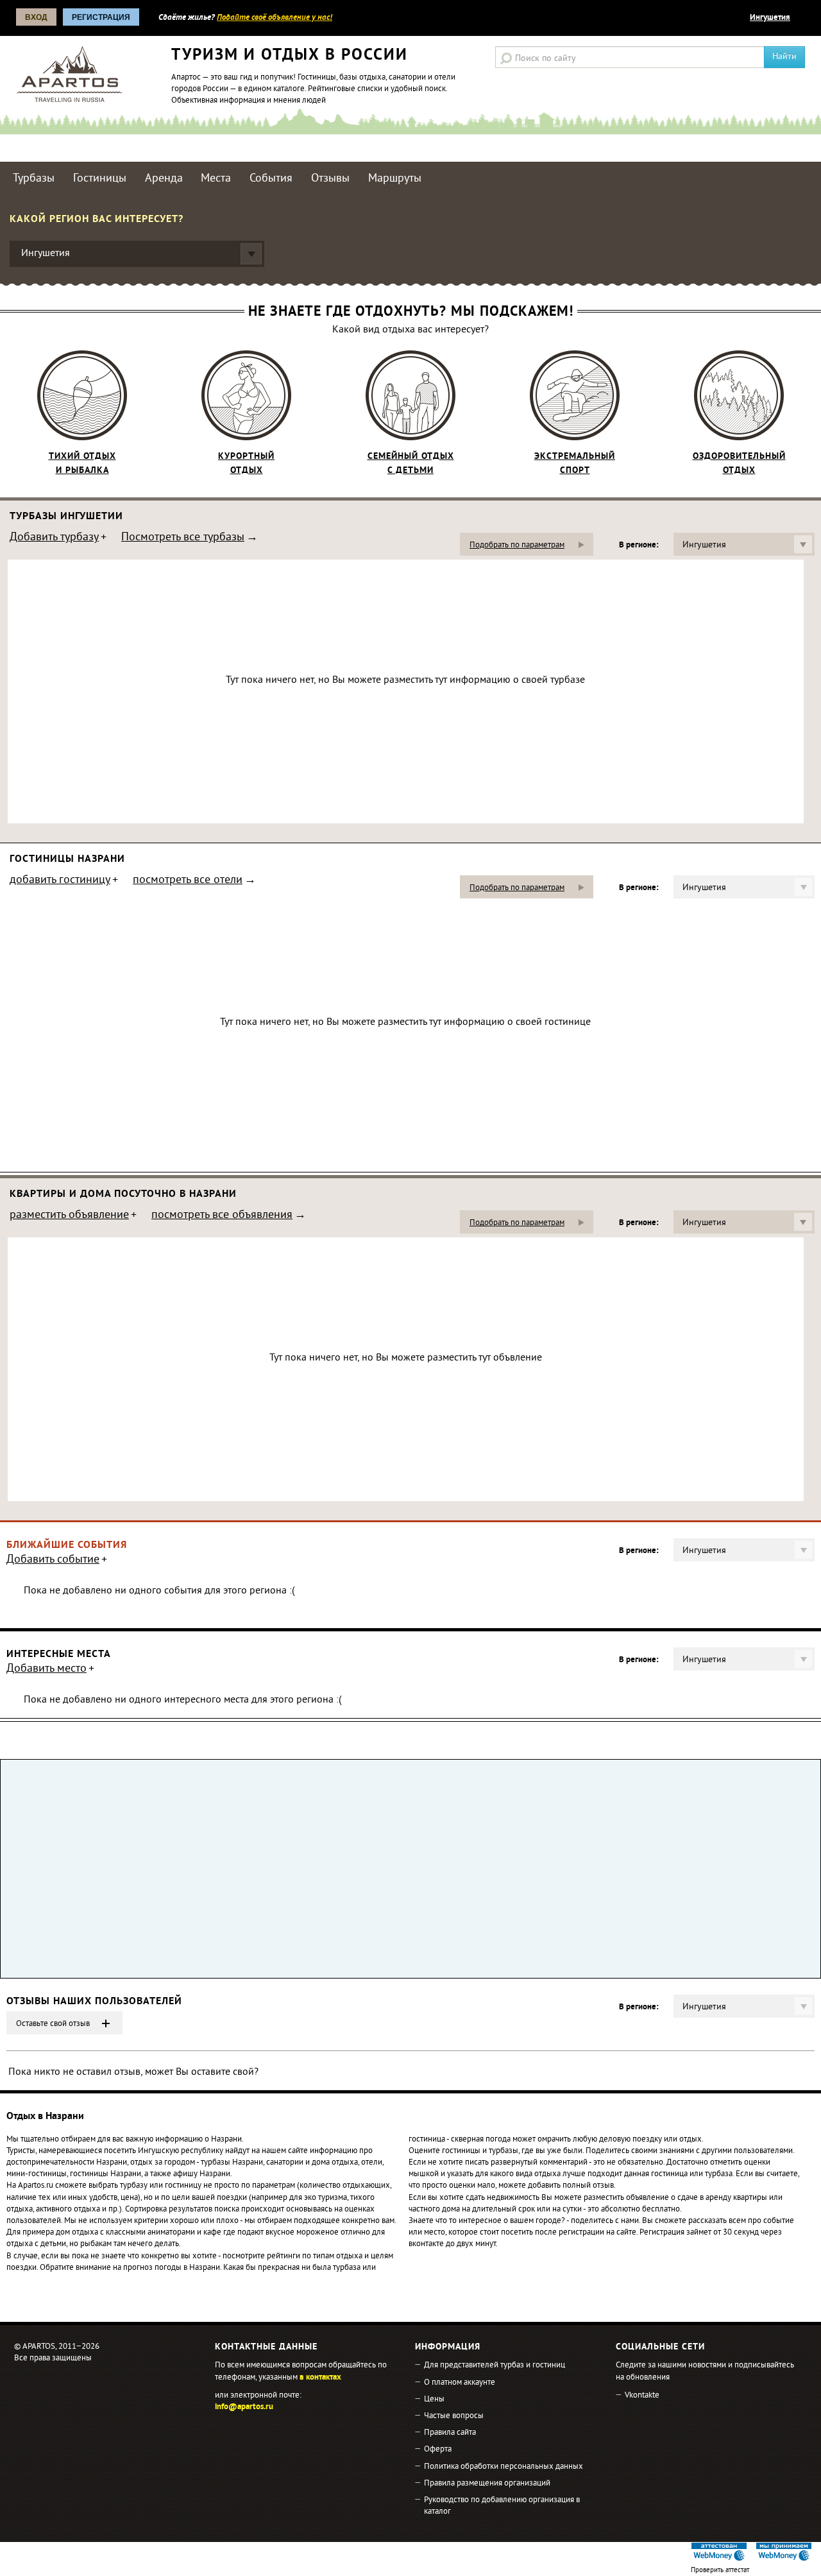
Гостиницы (100, 179)
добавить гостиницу (60, 881)
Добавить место (47, 1670)
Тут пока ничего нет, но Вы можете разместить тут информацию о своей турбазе (405, 680)
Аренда (164, 179)
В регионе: (639, 545)
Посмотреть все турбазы (183, 538)
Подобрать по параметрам (517, 545)
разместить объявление (69, 1216)
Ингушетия (770, 18)
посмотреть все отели (188, 881)
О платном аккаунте (460, 2383)
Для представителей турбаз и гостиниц (495, 2366)
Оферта (438, 2450)
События (271, 179)
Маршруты (395, 179)
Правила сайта (450, 2433)
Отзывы (330, 179)
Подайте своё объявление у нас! (275, 18)
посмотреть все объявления (222, 1216)
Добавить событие (53, 1561)
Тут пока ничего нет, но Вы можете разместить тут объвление (406, 1358)
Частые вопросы (454, 2416)
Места (216, 179)
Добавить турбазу (54, 538)
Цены (434, 2400)
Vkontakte (642, 2396)
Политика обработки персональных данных (504, 2467)
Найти (784, 57)
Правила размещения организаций (487, 2484)
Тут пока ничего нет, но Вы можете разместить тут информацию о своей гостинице (405, 1022)
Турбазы (34, 179)
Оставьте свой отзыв (53, 2024)
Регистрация (101, 17)
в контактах (320, 2378)
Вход (36, 17)
